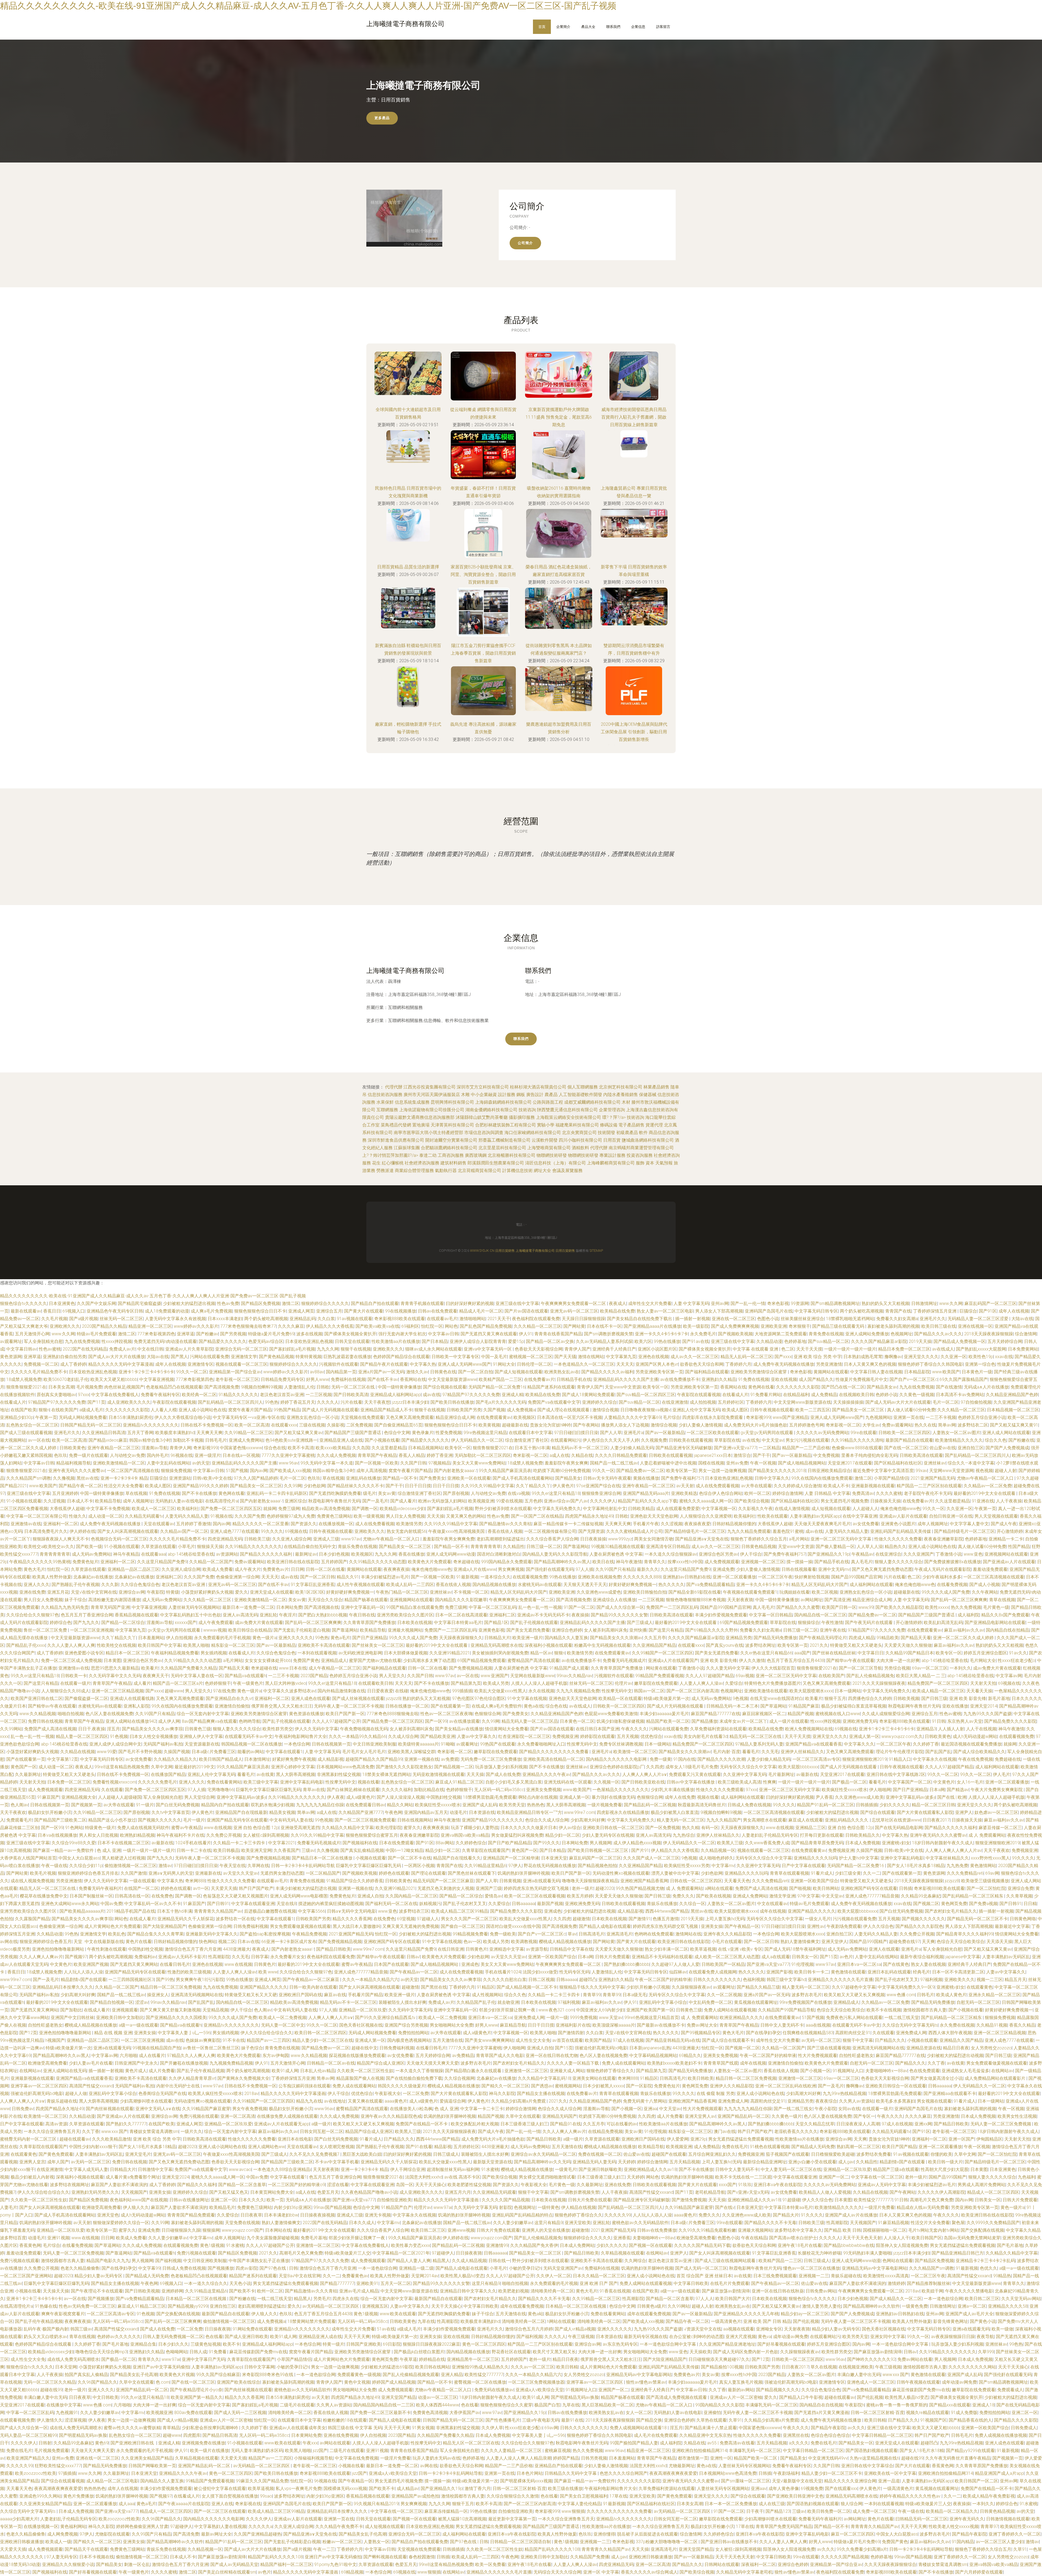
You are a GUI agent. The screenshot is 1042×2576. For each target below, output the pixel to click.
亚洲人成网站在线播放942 (131, 1721)
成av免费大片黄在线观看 (259, 1623)
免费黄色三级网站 (334, 1516)
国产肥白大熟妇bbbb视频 (323, 1615)
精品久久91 (348, 1577)
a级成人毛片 (91, 1410)
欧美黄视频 (489, 1425)
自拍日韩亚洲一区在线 (951, 1516)
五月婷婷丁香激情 (193, 1524)
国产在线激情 (949, 1387)
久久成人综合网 (403, 1736)
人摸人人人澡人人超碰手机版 (539, 1683)
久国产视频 (494, 1410)
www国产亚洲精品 (790, 1417)
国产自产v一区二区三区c (914, 1379)
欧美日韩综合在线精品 (250, 1630)
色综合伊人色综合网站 (721, 1493)
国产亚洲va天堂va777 (735, 1448)
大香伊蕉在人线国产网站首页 (28, 1858)
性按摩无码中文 (617, 1691)
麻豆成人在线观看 (806, 1820)
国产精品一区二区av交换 (550, 1341)
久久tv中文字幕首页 (171, 1812)
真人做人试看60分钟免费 (911, 1410)
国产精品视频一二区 (454, 1767)
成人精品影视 (331, 1759)
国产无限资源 (591, 1531)
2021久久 (819, 1645)
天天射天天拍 (983, 1683)
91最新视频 (467, 1577)
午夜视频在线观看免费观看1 (750, 1592)
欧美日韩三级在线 (939, 1326)
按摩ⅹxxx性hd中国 (685, 1562)
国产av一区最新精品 (665, 1433)
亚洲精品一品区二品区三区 (134, 1569)
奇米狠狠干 (799, 1326)
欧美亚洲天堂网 (256, 1850)
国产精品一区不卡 (400, 1478)
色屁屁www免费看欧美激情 (611, 1714)
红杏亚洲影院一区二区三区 (524, 1736)
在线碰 (402, 1691)
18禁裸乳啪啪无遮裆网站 (850, 1319)
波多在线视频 (309, 1334)
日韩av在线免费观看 (438, 1311)
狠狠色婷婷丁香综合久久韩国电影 (930, 1364)
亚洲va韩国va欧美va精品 (465, 1835)
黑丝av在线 (88, 1478)
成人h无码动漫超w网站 (975, 1736)
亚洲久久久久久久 (296, 1638)
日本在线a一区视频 (241, 1455)
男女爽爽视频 (511, 1569)
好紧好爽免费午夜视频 (294, 1759)
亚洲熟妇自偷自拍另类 (65, 1357)
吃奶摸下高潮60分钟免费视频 (562, 1471)
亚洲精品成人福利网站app (395, 1395)
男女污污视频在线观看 (807, 1440)
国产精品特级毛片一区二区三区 (695, 1531)
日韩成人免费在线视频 (749, 1805)
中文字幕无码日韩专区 (816, 1311)
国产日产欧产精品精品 (510, 1843)
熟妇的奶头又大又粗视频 (885, 1303)
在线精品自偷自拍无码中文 (310, 1547)
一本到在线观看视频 (317, 1653)
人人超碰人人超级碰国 (120, 1797)
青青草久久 (655, 1562)
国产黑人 (179, 1357)
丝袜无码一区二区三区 (121, 1319)
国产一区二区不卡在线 (409, 1858)
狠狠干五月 (835, 1698)
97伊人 (515, 1866)
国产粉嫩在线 (1021, 1440)
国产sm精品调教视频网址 (835, 1303)
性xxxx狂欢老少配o (1016, 1660)
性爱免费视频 (449, 1433)
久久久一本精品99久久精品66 (357, 1736)
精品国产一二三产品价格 (806, 1448)
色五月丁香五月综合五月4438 (796, 1660)
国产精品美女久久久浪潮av (616, 1638)
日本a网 (937, 1790)
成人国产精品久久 (816, 1379)
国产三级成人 (640, 1623)
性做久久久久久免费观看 (720, 1790)
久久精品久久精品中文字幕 (348, 1828)
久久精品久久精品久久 (175, 1759)
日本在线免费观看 (396, 1843)
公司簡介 (525, 243)
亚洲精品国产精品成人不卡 (386, 1410)
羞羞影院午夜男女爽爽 (566, 1463)
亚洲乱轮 (268, 1615)
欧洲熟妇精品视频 (137, 1835)
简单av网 (947, 1425)
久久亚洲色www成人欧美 (859, 1797)
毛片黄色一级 (996, 1607)
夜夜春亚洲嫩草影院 (943, 1539)
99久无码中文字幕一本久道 (327, 1463)
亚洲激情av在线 (26, 1524)
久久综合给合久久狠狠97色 (33, 1615)
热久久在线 (925, 1425)
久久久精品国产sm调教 (29, 1478)
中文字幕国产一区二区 (910, 1782)
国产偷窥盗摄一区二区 (86, 1698)
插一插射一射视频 (692, 1319)
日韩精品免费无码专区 (282, 1379)
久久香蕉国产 (287, 1850)
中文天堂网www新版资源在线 (802, 1402)
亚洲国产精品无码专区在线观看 (237, 1820)
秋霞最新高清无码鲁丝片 (702, 1805)
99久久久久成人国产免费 (946, 1592)
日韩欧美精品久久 (863, 1835)
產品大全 (588, 27)
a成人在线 (559, 1455)
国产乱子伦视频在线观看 (534, 1623)
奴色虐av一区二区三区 (996, 1812)
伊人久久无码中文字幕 (316, 1729)
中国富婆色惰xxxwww (241, 1448)
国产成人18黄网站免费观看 (588, 1395)
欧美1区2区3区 (310, 1592)
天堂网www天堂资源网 (951, 1471)
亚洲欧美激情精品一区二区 (119, 1463)
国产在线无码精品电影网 (899, 1828)
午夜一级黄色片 (248, 1683)
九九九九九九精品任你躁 (320, 1805)
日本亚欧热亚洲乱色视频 (309, 1341)
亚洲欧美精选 (684, 1493)
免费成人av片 (122, 1349)
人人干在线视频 (981, 1729)
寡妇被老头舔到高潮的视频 (893, 1326)
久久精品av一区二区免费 (988, 1486)
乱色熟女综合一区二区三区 (32, 1425)
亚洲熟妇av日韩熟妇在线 (687, 1577)
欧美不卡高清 (301, 1448)
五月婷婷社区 (731, 1402)
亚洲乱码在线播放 (363, 1478)
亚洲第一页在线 (908, 1417)
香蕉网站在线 (413, 1379)
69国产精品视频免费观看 (744, 1623)
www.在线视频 (218, 1828)
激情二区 (291, 1303)
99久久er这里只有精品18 (556, 1493)
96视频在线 (182, 1455)
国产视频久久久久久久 (160, 1820)
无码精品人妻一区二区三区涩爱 (979, 1319)
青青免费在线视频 (826, 1334)
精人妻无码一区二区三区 (681, 1820)
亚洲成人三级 (326, 1539)
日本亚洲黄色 (62, 1303)
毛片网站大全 (983, 1660)
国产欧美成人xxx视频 (290, 1471)
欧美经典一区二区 (199, 1395)
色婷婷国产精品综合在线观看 (401, 1357)
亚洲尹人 (964, 1812)
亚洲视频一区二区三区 (763, 1562)
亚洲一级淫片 (208, 1455)
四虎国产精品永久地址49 (589, 1516)
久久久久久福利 (397, 1790)
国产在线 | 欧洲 (952, 1797)
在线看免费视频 (952, 1585)
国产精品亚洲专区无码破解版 (684, 1448)
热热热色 (536, 1805)
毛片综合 (672, 1417)
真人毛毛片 (862, 1562)
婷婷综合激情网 (787, 1493)
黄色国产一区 (24, 1767)
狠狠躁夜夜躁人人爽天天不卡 (61, 1539)
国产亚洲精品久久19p (829, 1554)
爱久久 (242, 1592)
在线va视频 (519, 1493)
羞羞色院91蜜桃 (788, 1531)
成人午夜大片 (248, 1569)
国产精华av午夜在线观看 (850, 1660)
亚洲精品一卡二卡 (1006, 1539)
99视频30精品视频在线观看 (618, 1547)
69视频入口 (74, 1311)
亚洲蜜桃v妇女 (896, 1843)
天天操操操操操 (848, 1402)
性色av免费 (228, 1303)
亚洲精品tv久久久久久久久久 (151, 1425)
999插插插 (462, 1691)
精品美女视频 (282, 1812)
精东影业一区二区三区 (233, 1645)
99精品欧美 (888, 1638)
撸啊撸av (893, 1357)
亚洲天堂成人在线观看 (272, 1592)
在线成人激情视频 (792, 1509)
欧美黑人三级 (730, 1843)
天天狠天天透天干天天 (585, 1585)
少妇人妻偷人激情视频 (700, 1425)
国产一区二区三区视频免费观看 (365, 1820)
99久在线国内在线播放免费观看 (822, 1478)
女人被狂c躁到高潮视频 (266, 1835)
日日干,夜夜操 (92, 1729)
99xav (921, 1471)
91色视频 (119, 1736)
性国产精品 (1019, 1547)
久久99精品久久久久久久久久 (253, 1547)
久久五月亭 (655, 1638)
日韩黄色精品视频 (759, 1547)
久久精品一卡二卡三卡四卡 (240, 1843)
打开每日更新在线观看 (822, 1835)
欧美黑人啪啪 (196, 1645)
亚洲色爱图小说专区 (84, 1653)
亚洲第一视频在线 (422, 1759)
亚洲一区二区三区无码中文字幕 (841, 1539)
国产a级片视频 (83, 1319)
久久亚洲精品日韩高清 (104, 1433)
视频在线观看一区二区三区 (242, 1364)
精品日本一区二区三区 (127, 1653)
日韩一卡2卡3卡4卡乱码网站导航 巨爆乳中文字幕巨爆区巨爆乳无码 (337, 1866)
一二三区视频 (319, 1395)
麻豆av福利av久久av (964, 1630)
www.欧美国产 (946, 1372)
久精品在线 (582, 1455)
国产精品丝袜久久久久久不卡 (355, 1486)
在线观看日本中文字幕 (530, 1433)
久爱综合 (734, 1683)
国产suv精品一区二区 (828, 1341)
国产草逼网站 (773, 1706)
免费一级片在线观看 (88, 1455)
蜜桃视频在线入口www (838, 1714)
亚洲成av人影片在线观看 (903, 1516)
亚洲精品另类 (739, 1638)
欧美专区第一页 (681, 1471)
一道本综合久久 (495, 1577)
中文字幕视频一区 (719, 1509)
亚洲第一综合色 (980, 1364)
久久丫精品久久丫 (533, 1486)
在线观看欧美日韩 (376, 1683)
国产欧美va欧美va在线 (377, 1326)
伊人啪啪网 (880, 1790)
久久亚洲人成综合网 (292, 1539)
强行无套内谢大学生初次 (402, 1334)
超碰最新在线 (515, 1425)
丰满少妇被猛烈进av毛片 (385, 1577)
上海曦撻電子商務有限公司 (405, 971)
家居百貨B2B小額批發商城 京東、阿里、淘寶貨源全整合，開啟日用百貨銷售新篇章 (483, 574)
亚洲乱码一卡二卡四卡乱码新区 (277, 1493)
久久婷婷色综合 (471, 1843)
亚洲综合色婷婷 (567, 1630)
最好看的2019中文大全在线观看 (985, 1493)
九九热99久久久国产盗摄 (987, 1714)
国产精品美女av (882, 1387)
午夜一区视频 (763, 1463)
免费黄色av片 (276, 1569)
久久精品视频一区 (718, 1850)
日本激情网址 (257, 1759)
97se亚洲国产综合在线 (598, 1486)
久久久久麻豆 (291, 1326)
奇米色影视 (778, 1303)
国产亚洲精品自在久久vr (229, 1698)
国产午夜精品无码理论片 (823, 1638)
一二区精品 (769, 1448)
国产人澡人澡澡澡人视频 (401, 1797)
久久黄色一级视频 (917, 1395)
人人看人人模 (164, 1410)
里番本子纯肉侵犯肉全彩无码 (869, 1455)
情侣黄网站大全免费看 (507, 1729)
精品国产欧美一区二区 (668, 1721)
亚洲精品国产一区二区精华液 (511, 1858)
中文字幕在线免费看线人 (115, 1395)
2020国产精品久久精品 (104, 1326)
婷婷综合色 (61, 1623)
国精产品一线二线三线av (614, 1463)
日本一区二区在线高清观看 (461, 1615)
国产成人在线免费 (503, 1774)
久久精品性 (514, 1547)
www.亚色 (973, 1554)
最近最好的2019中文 (195, 1767)
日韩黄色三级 (198, 1729)
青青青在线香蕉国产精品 (558, 1334)
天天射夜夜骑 (740, 1600)
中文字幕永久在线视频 (935, 1759)
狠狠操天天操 (210, 1547)
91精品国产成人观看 (569, 1668)
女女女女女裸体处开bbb (268, 1660)
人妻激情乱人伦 (299, 1387)
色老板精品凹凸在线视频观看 (174, 1387)
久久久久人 (328, 1402)
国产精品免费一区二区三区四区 (393, 1721)
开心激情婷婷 (1010, 1531)
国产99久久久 (547, 1843)
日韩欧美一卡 (74, 1676)
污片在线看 (351, 1402)
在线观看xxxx (284, 1425)
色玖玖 (61, 1455)
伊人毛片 (1002, 1774)
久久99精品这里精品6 (485, 1866)
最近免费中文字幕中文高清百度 (883, 1471)
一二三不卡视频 (941, 1417)
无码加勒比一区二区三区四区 (483, 1455)
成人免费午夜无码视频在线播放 (784, 1364)
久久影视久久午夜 (755, 1509)
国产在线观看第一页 (450, 1706)
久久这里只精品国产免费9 (162, 1562)
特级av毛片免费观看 (96, 1334)
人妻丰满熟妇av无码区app (815, 1516)
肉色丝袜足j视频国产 (124, 1387)
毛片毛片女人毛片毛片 (364, 1752)
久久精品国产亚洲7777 (361, 1812)
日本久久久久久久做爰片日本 (529, 1828)
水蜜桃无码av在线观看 (540, 1585)
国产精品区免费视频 (260, 1303)
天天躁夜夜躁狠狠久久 (461, 1638)
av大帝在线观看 (756, 1486)
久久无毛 (770, 1752)
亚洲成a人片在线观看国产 (673, 1660)
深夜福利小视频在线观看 (548, 1645)
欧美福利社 (188, 1509)
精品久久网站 (400, 1805)
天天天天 (625, 1364)
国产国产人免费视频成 (1007, 1448)
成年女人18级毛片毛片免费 (692, 1767)
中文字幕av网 (1009, 1676)
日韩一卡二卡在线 (194, 1850)
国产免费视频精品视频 (471, 1668)
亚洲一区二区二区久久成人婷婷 (964, 1638)
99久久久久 (272, 1531)
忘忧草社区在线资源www (896, 1820)
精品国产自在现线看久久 (457, 1858)
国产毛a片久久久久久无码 (501, 1402)
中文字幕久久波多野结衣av (289, 1691)
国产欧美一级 (89, 1547)
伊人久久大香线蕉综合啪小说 (183, 1417)
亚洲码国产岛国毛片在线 (769, 1311)
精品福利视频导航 (74, 1463)
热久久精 (691, 1828)
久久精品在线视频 (78, 1752)
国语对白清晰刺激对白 (499, 1554)
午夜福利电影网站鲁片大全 (301, 1736)
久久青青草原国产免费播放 (369, 1623)
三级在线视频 (312, 1425)
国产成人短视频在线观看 (519, 1372)
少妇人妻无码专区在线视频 (608, 1835)
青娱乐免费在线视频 (357, 1547)
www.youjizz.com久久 (902, 1736)
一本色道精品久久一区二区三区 (584, 1364)
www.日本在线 (293, 1668)
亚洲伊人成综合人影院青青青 (478, 1341)
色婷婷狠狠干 (218, 1683)
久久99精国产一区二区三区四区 (662, 1653)
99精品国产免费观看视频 (659, 1676)
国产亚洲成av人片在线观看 (1009, 1562)
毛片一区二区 (946, 1402)
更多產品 (382, 118)
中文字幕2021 (282, 1843)
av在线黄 (265, 1774)
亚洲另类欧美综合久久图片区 (405, 1615)
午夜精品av (862, 1554)
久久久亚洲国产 (919, 1554)
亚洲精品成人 (334, 1660)
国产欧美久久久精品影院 (899, 1607)
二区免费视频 (359, 1425)
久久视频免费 (654, 1440)
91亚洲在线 (983, 1501)
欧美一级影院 (696, 1326)
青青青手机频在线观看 (422, 1303)
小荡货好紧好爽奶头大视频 (207, 1592)
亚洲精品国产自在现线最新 (241, 1812)
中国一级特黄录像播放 (399, 1387)
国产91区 (988, 1311)
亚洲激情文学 (244, 1357)
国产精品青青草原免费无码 (817, 1843)
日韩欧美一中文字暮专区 (455, 1357)
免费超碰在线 (1008, 1759)
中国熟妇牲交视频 (444, 1797)
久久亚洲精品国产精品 (654, 1645)
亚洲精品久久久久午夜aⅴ (546, 1774)
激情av (165, 1866)
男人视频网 (601, 1843)
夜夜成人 (618, 1303)
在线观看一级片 (75, 1683)
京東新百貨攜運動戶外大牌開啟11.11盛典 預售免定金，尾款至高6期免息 (559, 417)
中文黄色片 (944, 1782)
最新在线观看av (26, 1311)
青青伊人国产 (577, 1349)
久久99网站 (11, 1729)
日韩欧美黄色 (72, 1448)
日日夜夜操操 (593, 1539)
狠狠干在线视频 (356, 1349)
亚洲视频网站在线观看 (1006, 1554)
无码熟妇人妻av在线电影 (179, 1501)
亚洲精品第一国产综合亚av (235, 1372)
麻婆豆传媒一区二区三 (1000, 1828)
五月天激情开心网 (32, 1334)
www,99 (866, 1607)
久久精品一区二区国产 (211, 1562)
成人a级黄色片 (360, 1797)
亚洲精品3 (926, 1729)
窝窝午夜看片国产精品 (250, 1410)
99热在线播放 (667, 1341)
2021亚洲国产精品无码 (933, 1478)
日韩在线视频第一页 (331, 1744)
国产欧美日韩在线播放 (452, 1402)
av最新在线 (807, 1774)
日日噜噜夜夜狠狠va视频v (645, 1410)
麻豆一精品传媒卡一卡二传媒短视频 (568, 1524)
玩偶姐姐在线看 (795, 1592)
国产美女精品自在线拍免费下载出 (640, 1319)
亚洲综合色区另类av (718, 1554)
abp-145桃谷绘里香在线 (191, 1554)
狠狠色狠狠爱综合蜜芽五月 (372, 1835)
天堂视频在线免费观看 (362, 1417)
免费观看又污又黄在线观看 (695, 1774)
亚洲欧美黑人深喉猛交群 (411, 1752)
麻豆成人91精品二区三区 (459, 1782)
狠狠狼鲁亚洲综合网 (601, 1493)
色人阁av (19, 1805)
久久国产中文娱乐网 (96, 1303)
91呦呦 (447, 1744)
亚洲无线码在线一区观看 (568, 1782)
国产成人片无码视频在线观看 (330, 1410)
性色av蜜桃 (50, 1349)
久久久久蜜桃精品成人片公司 (634, 1531)
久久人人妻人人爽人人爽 (71, 1645)
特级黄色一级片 (100, 1828)
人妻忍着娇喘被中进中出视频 (668, 1463)
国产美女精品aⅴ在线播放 (459, 1729)
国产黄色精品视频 (276, 1357)
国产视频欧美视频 (735, 1334)
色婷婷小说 (887, 1395)
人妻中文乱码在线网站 (169, 1463)
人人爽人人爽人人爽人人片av (953, 1850)
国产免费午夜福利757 (682, 1478)
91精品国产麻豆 (804, 1706)
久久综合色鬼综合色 (140, 1585)
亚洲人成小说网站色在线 (202, 1410)
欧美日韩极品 (226, 1850)
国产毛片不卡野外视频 (140, 1752)
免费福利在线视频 (348, 1379)
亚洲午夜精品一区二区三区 (113, 1448)
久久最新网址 (28, 1774)
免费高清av (863, 1493)
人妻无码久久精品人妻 (187, 1516)
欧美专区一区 (656, 1387)
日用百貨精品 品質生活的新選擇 (408, 567)
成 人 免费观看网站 (987, 1835)
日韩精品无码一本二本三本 (732, 1706)
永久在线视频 (541, 1691)
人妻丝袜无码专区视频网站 (194, 1607)
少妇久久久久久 (895, 1805)
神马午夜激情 (629, 1562)
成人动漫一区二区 (106, 1516)
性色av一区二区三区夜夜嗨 (447, 1714)
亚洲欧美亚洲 (774, 1326)
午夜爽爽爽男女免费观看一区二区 (574, 1303)
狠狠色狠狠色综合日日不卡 (260, 1311)
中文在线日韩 (150, 1349)
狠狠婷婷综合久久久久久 (325, 1303)
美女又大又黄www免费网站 (479, 1463)
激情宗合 (742, 1455)
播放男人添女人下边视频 (625, 1425)
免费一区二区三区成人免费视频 (71, 1660)
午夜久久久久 (634, 1729)
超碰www (174, 1691)
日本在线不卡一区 (604, 1326)
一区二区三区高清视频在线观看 (994, 1577)
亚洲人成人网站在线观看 (1006, 1433)
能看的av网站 (251, 1752)
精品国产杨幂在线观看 (366, 1600)
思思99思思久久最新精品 (115, 1668)
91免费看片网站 (766, 1395)
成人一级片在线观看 (789, 1721)
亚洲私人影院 (136, 1706)
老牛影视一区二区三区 (237, 1379)
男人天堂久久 (392, 1676)
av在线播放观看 (464, 1721)
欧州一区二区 (757, 1493)
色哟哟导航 (250, 1721)
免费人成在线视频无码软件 (143, 1828)
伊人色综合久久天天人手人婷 (611, 1440)
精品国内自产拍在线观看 (225, 1805)
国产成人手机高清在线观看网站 (523, 1478)
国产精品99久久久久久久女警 (619, 1615)
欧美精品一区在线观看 (620, 1698)
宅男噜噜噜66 (221, 1790)
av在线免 (751, 1440)
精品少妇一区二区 (563, 1835)
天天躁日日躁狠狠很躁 (583, 1319)
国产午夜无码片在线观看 (869, 1623)
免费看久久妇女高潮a (897, 1319)
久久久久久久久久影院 (798, 1387)
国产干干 (761, 1455)
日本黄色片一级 (977, 1372)
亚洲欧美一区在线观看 (469, 1478)
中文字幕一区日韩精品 (771, 1615)
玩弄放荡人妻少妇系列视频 (501, 1767)
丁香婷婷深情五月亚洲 (935, 1311)
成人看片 (142, 1683)
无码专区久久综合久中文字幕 (748, 1767)
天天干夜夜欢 (13, 1812)
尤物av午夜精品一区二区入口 (986, 1478)
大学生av (871, 1425)
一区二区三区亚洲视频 (92, 1630)
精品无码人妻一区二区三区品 (530, 1721)
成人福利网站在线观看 (871, 1585)
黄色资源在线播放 (306, 1714)
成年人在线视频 (1014, 1311)
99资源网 (800, 1303)
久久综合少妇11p (86, 1866)
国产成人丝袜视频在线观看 (358, 1698)
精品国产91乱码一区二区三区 (825, 1805)
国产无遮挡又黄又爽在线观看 (489, 1334)
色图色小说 (768, 1319)
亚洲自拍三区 (971, 1448)
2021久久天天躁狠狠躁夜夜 (879, 1683)
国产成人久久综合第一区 (620, 1607)
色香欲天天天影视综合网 (539, 1349)
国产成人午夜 (1004, 1524)
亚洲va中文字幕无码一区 (488, 1349)
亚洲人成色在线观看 (311, 1698)
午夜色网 (393, 1812)
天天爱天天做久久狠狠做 (908, 1645)
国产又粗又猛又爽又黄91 (1014, 1425)
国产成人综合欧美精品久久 (979, 1752)
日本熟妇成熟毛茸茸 (863, 1357)
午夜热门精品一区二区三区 (402, 1592)
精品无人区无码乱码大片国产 (819, 1585)
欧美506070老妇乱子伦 (66, 1379)
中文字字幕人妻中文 (969, 1524)
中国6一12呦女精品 (404, 1850)
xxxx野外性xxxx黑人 (990, 1858)
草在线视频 (333, 1478)
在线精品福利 (796, 1395)
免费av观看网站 (897, 1425)
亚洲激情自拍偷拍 (232, 1706)
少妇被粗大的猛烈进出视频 (189, 1303)
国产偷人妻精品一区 (835, 1547)
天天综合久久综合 (325, 1600)
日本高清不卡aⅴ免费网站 (960, 1395)
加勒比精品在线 (429, 1790)
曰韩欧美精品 (641, 1509)
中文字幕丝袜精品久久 (947, 1858)
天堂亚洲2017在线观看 (850, 1463)
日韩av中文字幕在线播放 (691, 1782)
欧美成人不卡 (836, 1486)
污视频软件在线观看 (339, 1364)
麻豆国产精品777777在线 (716, 1714)
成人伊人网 (169, 1721)
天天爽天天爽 (209, 1433)
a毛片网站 (799, 1539)
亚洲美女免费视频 (544, 1790)
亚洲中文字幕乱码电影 (302, 1782)
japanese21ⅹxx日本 (713, 1455)
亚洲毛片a (633, 1433)
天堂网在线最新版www (532, 1676)
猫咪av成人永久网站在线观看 (433, 1349)
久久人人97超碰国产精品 (710, 1676)
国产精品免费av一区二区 (640, 1471)
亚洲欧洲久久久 (65, 1326)
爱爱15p (516, 1341)
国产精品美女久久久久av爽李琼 (152, 1729)
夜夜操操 (580, 1615)
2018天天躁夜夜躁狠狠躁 (989, 1334)
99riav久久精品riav (574, 1676)
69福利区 (410, 1326)
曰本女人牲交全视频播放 (154, 1736)
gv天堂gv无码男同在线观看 (767, 1433)
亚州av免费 (737, 1463)
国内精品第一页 (341, 1372)
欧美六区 (643, 1341)
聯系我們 (613, 27)
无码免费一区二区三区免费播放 (491, 1759)
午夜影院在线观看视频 (699, 1395)
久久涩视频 (54, 1501)
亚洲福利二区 (169, 1577)
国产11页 (96, 1402)
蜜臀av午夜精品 (187, 1828)
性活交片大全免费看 (123, 1486)
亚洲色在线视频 (653, 1357)
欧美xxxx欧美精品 (333, 1448)
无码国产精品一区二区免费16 (497, 1387)
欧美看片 (150, 1668)
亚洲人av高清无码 (240, 1615)
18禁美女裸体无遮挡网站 (386, 1774)
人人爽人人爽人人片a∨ (645, 1774)
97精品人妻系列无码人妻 (759, 1744)
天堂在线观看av (159, 1524)
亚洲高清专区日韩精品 (668, 1547)
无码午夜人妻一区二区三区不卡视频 (349, 1706)
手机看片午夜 (646, 1524)
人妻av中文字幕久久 (477, 1736)
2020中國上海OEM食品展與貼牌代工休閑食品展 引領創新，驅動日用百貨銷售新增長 (634, 732)
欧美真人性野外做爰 (52, 1577)
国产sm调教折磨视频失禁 (609, 1334)
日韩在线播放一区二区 (407, 1706)
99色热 (272, 1402)
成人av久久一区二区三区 (695, 1357)
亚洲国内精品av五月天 (426, 1812)
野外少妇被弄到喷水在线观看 (503, 1509)
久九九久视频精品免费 (578, 1691)
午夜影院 (155, 1592)
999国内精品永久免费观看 (506, 1562)
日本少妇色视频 (334, 1554)
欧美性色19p (981, 1357)
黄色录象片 (423, 1433)
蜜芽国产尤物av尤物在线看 (375, 1660)
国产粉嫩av (207, 1334)
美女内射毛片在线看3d (706, 1736)
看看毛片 (751, 1752)
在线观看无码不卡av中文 (249, 1736)
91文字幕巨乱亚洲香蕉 (313, 1585)
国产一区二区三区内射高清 (692, 1691)
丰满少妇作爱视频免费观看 (721, 1615)
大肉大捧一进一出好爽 (898, 1660)
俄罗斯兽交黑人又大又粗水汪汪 (282, 1706)
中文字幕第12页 (63, 1759)
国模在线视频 (711, 1463)
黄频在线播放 (646, 1478)
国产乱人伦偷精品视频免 (870, 1676)
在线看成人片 (735, 1395)
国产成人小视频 (984, 1585)
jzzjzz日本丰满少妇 (410, 1402)
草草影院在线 (727, 1440)
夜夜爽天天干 (156, 1676)
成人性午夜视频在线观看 (360, 1585)
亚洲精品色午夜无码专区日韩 (115, 1311)
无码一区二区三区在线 (354, 1387)
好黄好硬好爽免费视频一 (633, 1585)
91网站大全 (504, 1364)
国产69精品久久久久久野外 (711, 1630)
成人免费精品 (824, 1395)
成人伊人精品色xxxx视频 (637, 1843)
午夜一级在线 (54, 1866)
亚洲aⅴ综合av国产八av (566, 1501)
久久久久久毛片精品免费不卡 (39, 1372)
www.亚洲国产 (494, 1676)
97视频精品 (439, 1463)
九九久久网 (328, 1349)
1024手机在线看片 (193, 1843)
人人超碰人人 (865, 1509)
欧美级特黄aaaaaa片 (418, 1744)
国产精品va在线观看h (245, 1676)
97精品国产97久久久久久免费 (471, 1395)
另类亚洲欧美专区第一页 (659, 1372)
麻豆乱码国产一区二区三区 (990, 1303)
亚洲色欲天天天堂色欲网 (654, 1516)
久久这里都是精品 (389, 1448)
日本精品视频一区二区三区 (1013, 1410)
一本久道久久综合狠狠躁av (671, 1554)
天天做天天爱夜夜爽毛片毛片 (822, 1524)
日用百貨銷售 (505, 1251)
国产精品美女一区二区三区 (859, 1410)
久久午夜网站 (985, 1592)
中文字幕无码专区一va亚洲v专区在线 (249, 1417)
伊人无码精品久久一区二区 (477, 1440)
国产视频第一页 (86, 1805)
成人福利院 (968, 1615)
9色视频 (740, 1698)
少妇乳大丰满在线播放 (672, 1790)
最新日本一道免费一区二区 (248, 1607)
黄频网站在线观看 (831, 1372)
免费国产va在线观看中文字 (554, 1402)
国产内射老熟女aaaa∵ (455, 1471)
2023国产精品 (314, 1676)
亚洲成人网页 (301, 1311)
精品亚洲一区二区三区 (150, 1326)
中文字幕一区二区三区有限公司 (37, 1516)
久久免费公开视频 (224, 1835)
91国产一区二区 (579, 1607)
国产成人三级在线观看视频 (26, 1433)
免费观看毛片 (19, 1820)
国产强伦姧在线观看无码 (550, 1569)
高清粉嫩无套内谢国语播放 (114, 1600)
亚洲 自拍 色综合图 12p (256, 1828)
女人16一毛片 (970, 1782)
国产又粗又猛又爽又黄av (299, 1433)
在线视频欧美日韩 (856, 1395)
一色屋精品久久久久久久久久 (621, 1790)
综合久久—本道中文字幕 (971, 1463)
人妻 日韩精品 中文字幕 (827, 1493)
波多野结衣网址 (760, 1645)
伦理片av (623, 1683)
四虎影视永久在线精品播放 (623, 1812)
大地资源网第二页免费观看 (781, 1334)
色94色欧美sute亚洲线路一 (291, 1440)
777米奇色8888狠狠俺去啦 (393, 1714)
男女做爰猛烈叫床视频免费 (517, 1835)
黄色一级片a (264, 1638)
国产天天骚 (565, 1357)
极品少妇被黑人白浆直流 (675, 1812)
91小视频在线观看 (24, 1501)
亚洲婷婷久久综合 (599, 1402)
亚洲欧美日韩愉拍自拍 (645, 1592)
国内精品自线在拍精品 (1008, 1630)
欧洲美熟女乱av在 (562, 1372)
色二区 (788, 1349)
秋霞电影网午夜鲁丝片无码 (334, 1501)
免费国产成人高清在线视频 (50, 1729)
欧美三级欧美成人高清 (739, 1782)
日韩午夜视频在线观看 (772, 1410)
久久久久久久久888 (642, 1577)
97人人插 (584, 1569)
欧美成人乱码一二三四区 (410, 1585)
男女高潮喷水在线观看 (765, 1820)
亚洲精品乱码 (303, 1319)
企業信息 (638, 27)
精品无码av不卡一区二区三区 (580, 1448)
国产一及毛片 (375, 1501)
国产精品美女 (568, 1478)
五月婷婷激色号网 (806, 1425)
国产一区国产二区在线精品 (537, 1516)
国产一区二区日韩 (317, 1577)
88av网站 (445, 1843)
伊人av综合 (570, 1828)
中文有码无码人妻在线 (291, 1820)
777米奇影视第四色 (156, 1334)
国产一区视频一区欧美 (377, 1463)
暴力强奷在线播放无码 (613, 1797)
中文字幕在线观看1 (284, 1752)
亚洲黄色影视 (491, 1630)
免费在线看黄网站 (224, 1782)
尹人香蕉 (824, 1797)
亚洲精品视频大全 (79, 1797)
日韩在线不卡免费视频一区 (207, 1425)
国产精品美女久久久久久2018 (777, 1471)
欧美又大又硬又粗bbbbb (114, 1379)
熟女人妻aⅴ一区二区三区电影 (665, 1311)
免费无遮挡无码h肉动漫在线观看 (165, 1341)
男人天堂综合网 (199, 1797)
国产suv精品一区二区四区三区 (646, 1395)
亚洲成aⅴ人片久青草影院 (189, 1349)
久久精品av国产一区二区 (184, 1531)
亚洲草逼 (186, 1334)
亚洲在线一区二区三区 (733, 1319)
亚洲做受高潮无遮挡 (300, 1828)
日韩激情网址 (924, 1303)
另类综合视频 (897, 1668)
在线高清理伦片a (222, 1501)
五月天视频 (628, 1736)
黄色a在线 (534, 1706)
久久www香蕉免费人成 (767, 1843)
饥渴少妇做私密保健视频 (620, 1721)
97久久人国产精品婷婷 (256, 1478)
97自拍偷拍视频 (976, 1402)
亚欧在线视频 (784, 1379)
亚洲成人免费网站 (246, 1440)
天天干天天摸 (809, 1349)
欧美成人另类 (496, 1683)
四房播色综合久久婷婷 (870, 1698)
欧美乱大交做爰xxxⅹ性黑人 (500, 1691)
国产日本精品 (435, 1341)
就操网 (270, 1509)
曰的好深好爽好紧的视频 (470, 1303)
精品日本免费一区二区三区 (904, 1349)
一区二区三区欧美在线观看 (713, 1433)
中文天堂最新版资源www (452, 1379)
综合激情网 (1026, 1334)
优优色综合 (651, 1736)
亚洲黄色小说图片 (898, 1524)
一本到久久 (960, 1668)
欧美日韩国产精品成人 (221, 1759)
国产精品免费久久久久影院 (1010, 1721)
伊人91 (526, 1334)
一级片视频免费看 (605, 1805)
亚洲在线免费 (32, 1592)
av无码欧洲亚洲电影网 (360, 1653)
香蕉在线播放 (411, 1554)
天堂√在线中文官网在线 (94, 1592)
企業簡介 (563, 27)
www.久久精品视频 (37, 1714)
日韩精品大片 (497, 1638)
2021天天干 (499, 1319)
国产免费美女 (432, 1478)
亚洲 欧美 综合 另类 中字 (818, 1357)
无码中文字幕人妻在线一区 (197, 1676)
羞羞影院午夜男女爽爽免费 (449, 1539)
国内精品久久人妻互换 (566, 1638)
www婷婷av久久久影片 (196, 1326)
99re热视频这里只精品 (485, 1433)
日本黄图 (112, 1660)
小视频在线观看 (371, 1858)
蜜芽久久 (412, 1828)
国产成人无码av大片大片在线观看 (898, 1402)
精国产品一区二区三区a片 (178, 1683)
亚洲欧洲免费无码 (860, 1721)
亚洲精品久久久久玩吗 (815, 1858)
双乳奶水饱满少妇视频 (272, 1805)
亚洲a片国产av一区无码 (381, 1372)
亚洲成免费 (723, 1569)
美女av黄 (387, 1493)
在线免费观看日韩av (365, 1805)
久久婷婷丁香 (926, 1744)
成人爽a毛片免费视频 (212, 1311)
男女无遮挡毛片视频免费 (844, 1501)
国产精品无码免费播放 (775, 1638)
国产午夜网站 (586, 1425)
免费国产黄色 (306, 1660)
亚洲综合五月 (329, 1311)
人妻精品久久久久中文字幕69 (633, 1417)
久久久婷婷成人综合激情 (798, 1486)
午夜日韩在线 (362, 1615)
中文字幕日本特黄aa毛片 (458, 1623)
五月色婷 (533, 1501)
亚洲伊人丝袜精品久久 (802, 1752)
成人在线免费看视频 (375, 1524)
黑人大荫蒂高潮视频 (296, 1774)
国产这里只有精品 (666, 1630)
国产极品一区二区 (849, 1782)
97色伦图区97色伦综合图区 (479, 1698)
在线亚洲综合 (888, 1554)
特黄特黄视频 (309, 1357)
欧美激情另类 (409, 1524)
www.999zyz (620, 1539)
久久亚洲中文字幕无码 (745, 1774)
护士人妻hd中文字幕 (859, 1858)
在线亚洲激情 (675, 1402)
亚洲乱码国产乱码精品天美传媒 (901, 1531)
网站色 (451, 1326)
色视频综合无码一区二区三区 (119, 1539)
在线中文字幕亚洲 (860, 1516)
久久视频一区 (606, 1782)
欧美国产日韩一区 (839, 1607)
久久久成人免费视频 (336, 1455)
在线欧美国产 (64, 1410)
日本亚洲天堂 (554, 1858)
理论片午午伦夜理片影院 (900, 1752)
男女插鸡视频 (214, 1653)
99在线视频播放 (401, 1311)
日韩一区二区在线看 (325, 1569)
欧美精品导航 (108, 1501)
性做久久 (78, 1516)
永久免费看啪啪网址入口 (541, 1744)
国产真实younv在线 (725, 1645)
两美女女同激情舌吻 (654, 1539)
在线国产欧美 (24, 1410)
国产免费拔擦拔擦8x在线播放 (953, 1562)
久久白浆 (326, 1319)
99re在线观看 (863, 1433)
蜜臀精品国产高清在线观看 (533, 1660)
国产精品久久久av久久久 (938, 1334)
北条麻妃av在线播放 (93, 1577)
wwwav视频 (215, 1630)
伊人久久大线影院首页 (773, 1668)
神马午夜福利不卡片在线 (180, 1835)
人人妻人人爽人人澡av (701, 1683)
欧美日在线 (603, 1562)
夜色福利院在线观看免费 (536, 1319)
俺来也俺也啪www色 (900, 1509)
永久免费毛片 (703, 1334)
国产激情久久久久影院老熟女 (404, 1767)
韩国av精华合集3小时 (150, 1440)
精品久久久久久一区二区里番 (260, 1524)
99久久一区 (603, 1471)
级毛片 (370, 1493)
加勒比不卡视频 (188, 1440)
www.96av (289, 1463)
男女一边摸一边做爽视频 (722, 1471)
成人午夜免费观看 (216, 1623)
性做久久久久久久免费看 (898, 1539)
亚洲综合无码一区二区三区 (241, 1349)
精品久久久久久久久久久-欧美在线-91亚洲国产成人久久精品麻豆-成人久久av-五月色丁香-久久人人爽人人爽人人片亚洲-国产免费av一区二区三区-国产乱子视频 (308, 6)
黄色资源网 (11, 1357)
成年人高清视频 (371, 1471)
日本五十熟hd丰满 (532, 1448)
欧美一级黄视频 (369, 1516)
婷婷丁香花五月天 (298, 1402)
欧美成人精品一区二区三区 (938, 1691)
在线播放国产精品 (168, 1774)
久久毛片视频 (54, 1319)
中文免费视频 (826, 1455)
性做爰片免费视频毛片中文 (862, 1379)
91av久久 (1018, 1653)
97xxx (84, 1395)
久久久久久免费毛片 (157, 1782)
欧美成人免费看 (218, 1569)
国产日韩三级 (934, 1698)
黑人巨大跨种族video (286, 1683)
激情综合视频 (605, 1410)
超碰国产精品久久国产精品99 (374, 1759)
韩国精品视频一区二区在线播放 (252, 1744)
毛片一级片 (194, 1820)
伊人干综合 (751, 1554)
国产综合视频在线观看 (445, 1387)
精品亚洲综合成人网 (455, 1417)
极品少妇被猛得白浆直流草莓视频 (854, 1706)
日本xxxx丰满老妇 (225, 1319)
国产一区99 (436, 1721)
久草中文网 (162, 1767)
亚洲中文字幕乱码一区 (363, 1607)
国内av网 (259, 1471)
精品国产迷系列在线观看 (551, 1387)
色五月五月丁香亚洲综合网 (87, 1615)
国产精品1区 (496, 1623)
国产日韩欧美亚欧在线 (643, 1782)
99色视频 (324, 1820)
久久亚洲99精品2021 (450, 1653)
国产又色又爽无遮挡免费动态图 (882, 1569)
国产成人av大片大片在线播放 (117, 1357)
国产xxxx (783, 1357)
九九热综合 (684, 1835)
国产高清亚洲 (837, 1600)
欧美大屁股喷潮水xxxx (811, 1691)
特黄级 (173, 1592)
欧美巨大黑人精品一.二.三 (921, 1676)
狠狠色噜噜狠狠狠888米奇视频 (696, 1600)
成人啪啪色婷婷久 (716, 1858)
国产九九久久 (86, 1623)
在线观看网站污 (566, 1440)
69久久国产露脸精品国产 (964, 1379)
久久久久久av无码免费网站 (822, 1433)
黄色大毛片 (34, 1569)
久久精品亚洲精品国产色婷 (1012, 1395)
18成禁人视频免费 (24, 1379)
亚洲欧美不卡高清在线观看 (324, 1645)
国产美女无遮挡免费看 (528, 1630)
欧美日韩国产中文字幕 (160, 1645)
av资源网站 (227, 1554)
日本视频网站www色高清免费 (345, 1767)
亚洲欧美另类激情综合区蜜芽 (759, 1372)
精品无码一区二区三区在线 (756, 1736)
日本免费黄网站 (1023, 1349)
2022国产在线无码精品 (85, 1349)
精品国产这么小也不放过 (112, 1820)
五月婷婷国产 (334, 1562)
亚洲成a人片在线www (475, 1569)
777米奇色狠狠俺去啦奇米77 (248, 1326)
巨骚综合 (968, 1311)
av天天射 (685, 1486)
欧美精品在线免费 (617, 1311)
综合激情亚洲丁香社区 (527, 1440)
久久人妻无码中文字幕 (728, 1668)
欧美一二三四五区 (813, 1410)
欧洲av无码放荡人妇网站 (442, 1501)
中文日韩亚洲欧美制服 (374, 1744)
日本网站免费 (289, 1607)
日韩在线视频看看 (799, 1569)
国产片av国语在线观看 (526, 1311)
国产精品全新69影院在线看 (695, 1592)
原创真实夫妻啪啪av (56, 1395)
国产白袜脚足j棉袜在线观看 (353, 1790)
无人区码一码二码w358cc (499, 1790)
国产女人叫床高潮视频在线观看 (128, 1531)
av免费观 (450, 1759)
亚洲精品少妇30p (17, 1417)
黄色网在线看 (761, 1387)
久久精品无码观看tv (144, 1516)
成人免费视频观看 (722, 1562)
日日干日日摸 (418, 1486)
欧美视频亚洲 (481, 1501)
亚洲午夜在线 (833, 1630)
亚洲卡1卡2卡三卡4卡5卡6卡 (146, 1372)
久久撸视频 (64, 1478)
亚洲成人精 (513, 1395)
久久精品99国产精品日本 (910, 1653)
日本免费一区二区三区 (69, 1782)
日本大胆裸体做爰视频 (406, 1653)
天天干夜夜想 (377, 1402)
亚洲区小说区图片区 (657, 1349)
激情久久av (417, 1372)
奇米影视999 (758, 1417)
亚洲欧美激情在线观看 (766, 1691)
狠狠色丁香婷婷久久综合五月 (759, 1539)
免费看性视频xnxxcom (114, 1782)
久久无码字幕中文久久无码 (115, 1676)
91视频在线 (221, 1516)
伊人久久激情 (752, 1660)
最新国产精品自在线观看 (909, 1440)
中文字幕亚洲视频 (157, 1379)
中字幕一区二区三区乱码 (493, 1607)
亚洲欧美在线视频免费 (599, 1577)
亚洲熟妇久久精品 (719, 1379)
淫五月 (113, 1729)
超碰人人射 (1006, 1471)
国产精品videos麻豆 (108, 1440)
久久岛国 (361, 1448)
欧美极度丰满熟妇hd (175, 1433)
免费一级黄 (660, 1759)
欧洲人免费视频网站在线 (809, 1729)
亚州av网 (720, 1303)
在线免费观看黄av (494, 1417)
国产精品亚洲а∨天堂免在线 (702, 1539)
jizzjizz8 (393, 1698)
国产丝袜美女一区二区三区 (378, 1645)
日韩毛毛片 (216, 1440)
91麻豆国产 (48, 1797)
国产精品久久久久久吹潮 (721, 1759)
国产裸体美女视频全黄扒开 (350, 1334)
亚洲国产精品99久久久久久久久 (493, 1820)
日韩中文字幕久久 (772, 1478)
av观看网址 (11, 1341)
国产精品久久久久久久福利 (266, 1554)
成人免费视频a (521, 1410)
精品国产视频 (800, 1714)
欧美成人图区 (735, 1410)
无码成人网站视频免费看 (83, 1417)
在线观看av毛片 (442, 1319)
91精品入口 (900, 1759)
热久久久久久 (671, 1585)
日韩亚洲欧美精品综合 (829, 1471)
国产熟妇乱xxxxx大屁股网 (981, 1349)
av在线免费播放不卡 (680, 1379)
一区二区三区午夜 (775, 1577)
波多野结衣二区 (973, 1425)
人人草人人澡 (870, 1547)
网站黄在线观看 (661, 1668)
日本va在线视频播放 (57, 1835)
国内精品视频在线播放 (494, 1585)
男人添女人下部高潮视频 (719, 1311)
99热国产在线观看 (498, 1744)
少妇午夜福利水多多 (942, 1577)
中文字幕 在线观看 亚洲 (756, 1349)
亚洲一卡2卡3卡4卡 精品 (124, 1478)
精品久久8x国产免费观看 (1005, 1615)
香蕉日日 (52, 1311)
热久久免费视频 (966, 1607)
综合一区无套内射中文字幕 (203, 1714)
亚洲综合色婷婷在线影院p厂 (617, 1767)
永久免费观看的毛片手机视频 (222, 1638)
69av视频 (745, 1676)
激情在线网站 (591, 1357)
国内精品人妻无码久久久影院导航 (555, 1554)
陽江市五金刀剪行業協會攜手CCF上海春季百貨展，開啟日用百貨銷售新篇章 (483, 653)
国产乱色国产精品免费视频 (486, 1326)
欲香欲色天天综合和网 (702, 1364)
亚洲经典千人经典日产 (614, 1349)
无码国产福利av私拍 (163, 1744)
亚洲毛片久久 (933, 1319)
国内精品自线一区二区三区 (820, 1615)
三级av (308, 1850)
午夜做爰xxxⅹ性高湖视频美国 (457, 1531)
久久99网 (293, 1486)
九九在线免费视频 (82, 1341)
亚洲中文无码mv (834, 1569)
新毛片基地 (999, 1698)
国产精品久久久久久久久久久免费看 (554, 1752)
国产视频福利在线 (360, 1843)
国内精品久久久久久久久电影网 (617, 1759)
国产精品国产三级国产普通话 (353, 1433)
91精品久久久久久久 (238, 1395)
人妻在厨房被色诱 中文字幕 (616, 1554)
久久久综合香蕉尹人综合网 (552, 1539)
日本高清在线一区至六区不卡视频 (570, 1417)
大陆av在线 (1022, 1319)
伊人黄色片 (563, 1486)
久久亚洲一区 (954, 1357)
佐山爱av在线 (943, 1448)
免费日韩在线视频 (45, 1721)
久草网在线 (258, 1866)
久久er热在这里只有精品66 (766, 1653)
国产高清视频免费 (222, 1387)
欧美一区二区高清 (252, 1425)
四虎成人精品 (862, 1638)
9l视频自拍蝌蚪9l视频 (262, 1387)
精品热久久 (895, 1547)
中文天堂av (773, 1440)
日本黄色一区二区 (577, 1721)
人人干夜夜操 (1009, 1501)
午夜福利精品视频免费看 (175, 1653)
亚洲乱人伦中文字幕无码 (696, 1410)
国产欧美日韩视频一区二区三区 (598, 1850)
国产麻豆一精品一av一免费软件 (64, 1850)
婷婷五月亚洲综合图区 (985, 1653)
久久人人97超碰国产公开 (336, 1721)
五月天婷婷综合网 (1005, 1341)
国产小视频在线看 (382, 1440)
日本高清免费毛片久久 (46, 1531)
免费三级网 (289, 1509)
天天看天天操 (979, 1691)
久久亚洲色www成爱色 (599, 1592)
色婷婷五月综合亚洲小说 (982, 1417)
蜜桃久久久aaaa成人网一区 (706, 1501)
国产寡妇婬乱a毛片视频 (292, 1349)
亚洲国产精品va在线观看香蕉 (814, 1744)
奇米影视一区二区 (843, 1425)
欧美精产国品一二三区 (500, 1379)
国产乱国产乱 (938, 1752)
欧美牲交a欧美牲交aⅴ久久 (49, 1547)
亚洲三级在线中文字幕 (517, 1303)
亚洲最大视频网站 (405, 1630)
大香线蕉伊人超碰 (67, 1509)
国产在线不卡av (383, 1379)
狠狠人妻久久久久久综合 (898, 1562)
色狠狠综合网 (488, 1714)
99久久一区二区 (192, 1372)
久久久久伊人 (603, 1501)
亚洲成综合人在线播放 (614, 1600)
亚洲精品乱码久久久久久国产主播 (626, 1379)
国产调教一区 (365, 1509)
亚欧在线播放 (955, 1706)
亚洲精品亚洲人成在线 (341, 1440)
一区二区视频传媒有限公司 (550, 1531)
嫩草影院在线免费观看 (656, 1683)
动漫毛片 (458, 1812)
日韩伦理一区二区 (534, 1364)
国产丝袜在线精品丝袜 (834, 1653)
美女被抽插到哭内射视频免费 (500, 1653)
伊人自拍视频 (179, 1638)
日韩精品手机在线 (574, 1379)
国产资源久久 (304, 1524)
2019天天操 (920, 1341)
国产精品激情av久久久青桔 (505, 1524)
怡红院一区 (432, 1326)
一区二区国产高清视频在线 (133, 1471)
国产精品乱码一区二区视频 (650, 1805)
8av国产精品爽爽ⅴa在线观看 (209, 1721)
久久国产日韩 (413, 1463)
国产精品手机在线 (832, 1562)
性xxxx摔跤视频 (117, 1341)
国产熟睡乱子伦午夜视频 (75, 1585)
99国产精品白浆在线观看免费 (415, 1607)
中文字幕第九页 (621, 1357)
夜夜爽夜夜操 (396, 1569)
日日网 (297, 1569)
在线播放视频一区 (336, 1524)
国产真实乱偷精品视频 (362, 1850)
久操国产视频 (177, 1752)
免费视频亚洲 (565, 1736)
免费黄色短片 (85, 1562)
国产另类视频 (233, 1334)
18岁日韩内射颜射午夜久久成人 (943, 1843)
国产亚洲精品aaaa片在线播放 (652, 1326)
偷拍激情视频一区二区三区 (131, 1866)
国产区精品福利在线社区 (898, 1463)
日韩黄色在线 (443, 1372)
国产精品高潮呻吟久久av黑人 (562, 1562)
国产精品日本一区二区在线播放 (323, 1858)
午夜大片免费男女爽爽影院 (997, 1790)
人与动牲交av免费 (127, 1455)
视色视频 (984, 1471)
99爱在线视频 (509, 1501)
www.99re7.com (579, 1812)
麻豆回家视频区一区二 (764, 1714)
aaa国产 (802, 1653)
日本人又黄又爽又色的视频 (870, 1364)
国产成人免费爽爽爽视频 (735, 1326)
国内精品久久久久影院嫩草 (461, 1600)
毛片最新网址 (781, 1774)
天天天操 (436, 1516)
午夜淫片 (288, 1615)
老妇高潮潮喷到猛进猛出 (500, 1539)
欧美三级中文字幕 (261, 1782)
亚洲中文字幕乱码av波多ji (241, 1797)
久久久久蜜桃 (889, 1493)
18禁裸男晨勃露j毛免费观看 (490, 1797)
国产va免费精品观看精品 (710, 1585)
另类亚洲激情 (829, 1364)
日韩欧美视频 (906, 1698)
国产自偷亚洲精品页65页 (398, 1425)
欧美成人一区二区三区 (153, 1509)
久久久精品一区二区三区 (538, 1326)
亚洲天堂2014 (984, 1706)
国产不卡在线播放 (199, 1493)
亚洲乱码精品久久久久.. (847, 1820)
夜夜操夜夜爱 (697, 1524)
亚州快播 (638, 1630)
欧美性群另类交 (278, 1729)
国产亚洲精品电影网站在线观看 (995, 1623)
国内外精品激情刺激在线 (341, 1691)
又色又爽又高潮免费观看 (410, 1417)
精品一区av (541, 1653)
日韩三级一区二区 (544, 1547)
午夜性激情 (832, 1623)
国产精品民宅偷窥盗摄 (139, 1303)
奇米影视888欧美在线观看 (400, 1319)
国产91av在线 (696, 1341)
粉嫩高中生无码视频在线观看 (602, 1645)
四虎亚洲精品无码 (225, 1539)
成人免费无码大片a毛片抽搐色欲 (756, 1425)
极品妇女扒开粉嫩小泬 (50, 1812)
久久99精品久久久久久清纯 (857, 1440)
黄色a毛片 (340, 1638)
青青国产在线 (898, 1311)
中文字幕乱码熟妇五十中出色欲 (190, 1615)
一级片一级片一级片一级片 (850, 1349)
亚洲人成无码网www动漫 (451, 1554)
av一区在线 (39, 1440)
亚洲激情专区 (201, 1364)
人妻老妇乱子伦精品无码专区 (770, 1835)
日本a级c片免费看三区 (214, 1752)
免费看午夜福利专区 (160, 1395)
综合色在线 (275, 1448)
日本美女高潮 (61, 1387)
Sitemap (596, 1251)
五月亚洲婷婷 (65, 1493)
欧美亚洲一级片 (528, 1638)
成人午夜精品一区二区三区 (335, 1668)
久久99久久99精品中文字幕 (487, 1486)
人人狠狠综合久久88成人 (65, 1691)
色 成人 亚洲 (109, 1850)
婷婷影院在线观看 (598, 1736)
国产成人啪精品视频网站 (802, 1463)
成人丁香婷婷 (73, 1364)
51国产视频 (237, 1471)
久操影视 (336, 1425)
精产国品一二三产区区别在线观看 (929, 1486)
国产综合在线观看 (878, 1812)
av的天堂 (201, 1463)
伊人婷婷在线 (82, 1531)
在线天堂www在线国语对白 (777, 1698)
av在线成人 (943, 1349)
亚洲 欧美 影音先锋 (719, 1660)
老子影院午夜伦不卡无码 (928, 1493)
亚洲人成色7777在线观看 (234, 1531)
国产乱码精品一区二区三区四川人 (230, 1402)
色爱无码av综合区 (266, 1341)
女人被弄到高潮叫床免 (606, 1630)
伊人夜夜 (336, 1797)
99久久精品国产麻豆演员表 (505, 1471)
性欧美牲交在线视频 (116, 1645)
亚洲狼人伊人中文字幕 (201, 1736)
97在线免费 (224, 1691)
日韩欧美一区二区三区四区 (904, 1433)
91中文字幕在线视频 (527, 1698)
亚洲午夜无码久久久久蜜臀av (77, 1471)
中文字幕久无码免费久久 (557, 1509)
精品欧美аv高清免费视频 (326, 1509)
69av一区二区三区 (930, 1668)
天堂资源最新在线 (202, 1744)
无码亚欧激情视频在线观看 (439, 1774)
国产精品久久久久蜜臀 (798, 1607)
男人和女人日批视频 (99, 1835)
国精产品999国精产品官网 (857, 1577)
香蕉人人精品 (412, 1455)
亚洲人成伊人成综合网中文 (115, 1744)
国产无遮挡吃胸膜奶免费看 (335, 1493)
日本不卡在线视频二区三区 (123, 1843)
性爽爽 (770, 1782)
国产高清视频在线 (322, 1607)
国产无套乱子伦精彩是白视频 (302, 1630)
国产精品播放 (704, 1721)
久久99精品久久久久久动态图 (377, 1562)
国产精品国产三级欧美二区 (60, 1820)
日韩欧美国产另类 (464, 1410)
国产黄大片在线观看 (364, 1311)
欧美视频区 (524, 1417)
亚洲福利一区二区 (61, 1524)
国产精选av (958, 1790)
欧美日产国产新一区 (345, 1714)
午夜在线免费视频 (976, 1759)
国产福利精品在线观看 (707, 1372)
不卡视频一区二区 (471, 1592)
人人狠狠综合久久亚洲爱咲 (706, 1516)
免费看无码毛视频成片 (624, 1660)
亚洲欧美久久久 (388, 1349)
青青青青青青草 (486, 1547)
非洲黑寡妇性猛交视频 (339, 1774)
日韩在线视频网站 (415, 1820)
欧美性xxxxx (937, 1607)
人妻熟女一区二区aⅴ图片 (956, 1433)
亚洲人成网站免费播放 (867, 1334)
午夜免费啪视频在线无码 (364, 1729)
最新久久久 (648, 1569)
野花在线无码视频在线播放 (550, 1866)
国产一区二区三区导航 (860, 1668)
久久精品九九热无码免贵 (65, 1607)
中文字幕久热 (423, 1364)
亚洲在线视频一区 (975, 1326)
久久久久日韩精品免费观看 (621, 1455)
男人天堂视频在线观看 (996, 1516)
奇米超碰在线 (466, 1562)
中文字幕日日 (871, 1653)
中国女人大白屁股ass (79, 1858)
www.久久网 (951, 1303)
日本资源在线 (482, 1812)
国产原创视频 (456, 1493)
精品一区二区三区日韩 (933, 1805)
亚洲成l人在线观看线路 (132, 1698)
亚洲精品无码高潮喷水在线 (497, 1645)
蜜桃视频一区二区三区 (531, 1357)
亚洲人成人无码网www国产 (464, 1364)
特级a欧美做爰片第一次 (667, 1698)
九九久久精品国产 (724, 1820)
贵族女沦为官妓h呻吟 (551, 1425)
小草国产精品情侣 (891, 1478)
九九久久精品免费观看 (749, 1531)
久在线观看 (112, 1790)
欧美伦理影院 (389, 1828)
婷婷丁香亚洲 (440, 1455)
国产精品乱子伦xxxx (26, 1645)
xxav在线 (1004, 1357)
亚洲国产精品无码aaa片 (646, 1493)
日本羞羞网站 (151, 1638)
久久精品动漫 (769, 1341)
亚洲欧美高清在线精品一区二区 (554, 1759)
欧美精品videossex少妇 (402, 1509)
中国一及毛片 (494, 1357)
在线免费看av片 (539, 1379)
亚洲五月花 (58, 1592)
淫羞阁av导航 (155, 1448)
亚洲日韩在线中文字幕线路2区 (896, 1774)
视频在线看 (368, 1782)
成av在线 (432, 1395)
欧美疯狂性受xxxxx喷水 (844, 1790)
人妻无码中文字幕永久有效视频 (175, 1319)
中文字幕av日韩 (443, 1334)
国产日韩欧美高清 (351, 1395)
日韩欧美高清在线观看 (921, 1455)
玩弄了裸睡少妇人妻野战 (475, 1828)
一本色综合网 (297, 1744)
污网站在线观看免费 (209, 1357)
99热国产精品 (287, 1410)
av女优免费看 (866, 1524)
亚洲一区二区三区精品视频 (117, 1691)
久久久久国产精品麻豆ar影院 (879, 1341)
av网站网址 (811, 1600)
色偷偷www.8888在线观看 (857, 1448)
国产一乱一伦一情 (748, 1303)
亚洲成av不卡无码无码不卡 (543, 1615)
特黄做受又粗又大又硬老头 (856, 1645)
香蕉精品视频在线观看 (136, 1615)
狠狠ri (44, 1410)
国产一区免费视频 (663, 1828)
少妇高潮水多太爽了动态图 (429, 1660)
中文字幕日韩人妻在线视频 (876, 1372)
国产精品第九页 (466, 1683)
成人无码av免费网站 (92, 1554)
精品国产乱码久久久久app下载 (648, 1501)
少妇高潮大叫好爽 (588, 1820)
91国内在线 (684, 1759)
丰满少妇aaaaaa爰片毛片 (664, 1714)
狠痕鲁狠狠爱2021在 (26, 1387)
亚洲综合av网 (132, 1592)
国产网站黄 (574, 1326)
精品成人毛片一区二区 (481, 1311)
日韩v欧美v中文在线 (212, 1478)
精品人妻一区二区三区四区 (82, 1736)
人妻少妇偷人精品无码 (632, 1448)
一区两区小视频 (419, 1866)
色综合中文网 (397, 1433)
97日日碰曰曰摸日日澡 (576, 1433)
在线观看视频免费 (530, 1577)
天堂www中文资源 (623, 1387)
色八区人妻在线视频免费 (109, 1714)
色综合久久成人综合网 (547, 1820)
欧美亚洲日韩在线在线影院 (293, 1562)
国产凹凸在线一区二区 (843, 1387)
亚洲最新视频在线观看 (873, 1486)
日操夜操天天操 (885, 1501)
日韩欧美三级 (257, 1539)
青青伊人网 (180, 1448)
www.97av (351, 1539)
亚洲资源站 (180, 1478)
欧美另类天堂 (512, 1805)
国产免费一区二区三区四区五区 (231, 1509)
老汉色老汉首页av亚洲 (282, 1395)
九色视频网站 (878, 1417)
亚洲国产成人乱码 (480, 1805)
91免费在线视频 (754, 1379)
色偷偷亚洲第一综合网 (238, 1577)
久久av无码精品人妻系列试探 (604, 1341)
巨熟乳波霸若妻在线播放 (347, 1357)
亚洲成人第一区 (864, 1736)
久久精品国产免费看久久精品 (189, 1668)
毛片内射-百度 (727, 1752)
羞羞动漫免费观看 (990, 1569)
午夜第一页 (46, 1417)
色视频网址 (901, 1334)
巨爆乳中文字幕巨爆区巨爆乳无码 (268, 1790)
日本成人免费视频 (863, 1843)
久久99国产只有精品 (615, 1569)
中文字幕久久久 (859, 1744)
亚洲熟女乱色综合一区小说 (313, 1417)
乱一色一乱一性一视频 (540, 1607)
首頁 (542, 27)
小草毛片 (186, 1547)
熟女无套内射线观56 (406, 1531)
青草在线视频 (1002, 1600)
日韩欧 (323, 1387)
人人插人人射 (951, 1729)
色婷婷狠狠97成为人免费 (291, 1516)
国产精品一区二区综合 (123, 1623)
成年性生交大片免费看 (650, 1303)
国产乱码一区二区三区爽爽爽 (959, 1600)
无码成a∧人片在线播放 (986, 1387)
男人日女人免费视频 (405, 1516)
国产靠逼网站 (576, 1547)
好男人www (317, 1379)
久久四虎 (655, 1767)
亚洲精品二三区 (811, 1828)
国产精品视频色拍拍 (597, 1866)
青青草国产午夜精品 (377, 1455)
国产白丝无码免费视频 (177, 1805)
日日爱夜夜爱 (380, 1691)
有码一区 (710, 1828)
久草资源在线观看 (158, 1547)
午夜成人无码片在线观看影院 (943, 1569)
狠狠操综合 (809, 1623)
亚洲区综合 (296, 1501)
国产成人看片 (403, 1501)
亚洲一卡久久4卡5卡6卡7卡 (662, 1334)
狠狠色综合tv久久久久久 (23, 1303)
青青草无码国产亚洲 (110, 1607)
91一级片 (145, 1805)
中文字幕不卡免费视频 (108, 1509)
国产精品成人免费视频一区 (960, 1341)
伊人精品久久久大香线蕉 (330, 1326)
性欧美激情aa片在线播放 (396, 1341)
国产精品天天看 (916, 1638)
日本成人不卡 (80, 1501)
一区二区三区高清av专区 (816, 1759)
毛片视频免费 (89, 1387)
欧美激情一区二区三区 (635, 1752)
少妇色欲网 (314, 1486)
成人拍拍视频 (703, 1402)
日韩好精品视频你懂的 (734, 1524)
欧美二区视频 (825, 1592)
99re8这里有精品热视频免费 (122, 1767)
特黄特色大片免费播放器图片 (773, 1683)
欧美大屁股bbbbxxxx (798, 1767)
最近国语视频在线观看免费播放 (971, 1744)
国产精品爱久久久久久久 (223, 1341)
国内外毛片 (158, 1455)
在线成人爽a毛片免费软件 (497, 1706)
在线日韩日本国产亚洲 (598, 1729)
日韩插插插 (867, 1805)
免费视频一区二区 (41, 1364)
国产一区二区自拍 (475, 1372)
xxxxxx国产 (186, 1623)
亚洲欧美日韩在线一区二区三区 (613, 1828)
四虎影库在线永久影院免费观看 (713, 1417)
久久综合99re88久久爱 (74, 1843)
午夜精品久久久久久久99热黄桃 (40, 1562)
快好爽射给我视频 (812, 1577)
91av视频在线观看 (355, 1319)
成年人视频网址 (138, 1501)
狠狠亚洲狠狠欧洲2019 (865, 1759)
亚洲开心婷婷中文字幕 (293, 1767)
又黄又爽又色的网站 (466, 1516)
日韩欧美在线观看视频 (691, 1440)
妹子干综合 (75, 1600)
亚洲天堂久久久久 (921, 1357)
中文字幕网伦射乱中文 (605, 1509)
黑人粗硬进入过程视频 (123, 1858)
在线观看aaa (153, 1554)
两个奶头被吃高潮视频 (862, 1311)
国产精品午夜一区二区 (80, 1486)
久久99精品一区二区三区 (249, 1433)
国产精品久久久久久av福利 (607, 1372)
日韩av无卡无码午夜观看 (607, 1478)
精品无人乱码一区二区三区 (746, 1357)
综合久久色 (996, 1440)
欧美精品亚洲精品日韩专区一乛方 (529, 1812)
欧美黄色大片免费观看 (430, 1562)
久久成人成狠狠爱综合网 (886, 1714)
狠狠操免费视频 (176, 1471)
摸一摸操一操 (799, 1562)
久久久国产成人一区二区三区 (651, 1858)
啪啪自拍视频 (71, 1714)
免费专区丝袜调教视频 (621, 1744)
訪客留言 (663, 27)
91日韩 (939, 1721)
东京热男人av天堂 (965, 1721)
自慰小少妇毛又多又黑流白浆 (514, 1782)
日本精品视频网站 (425, 1448)
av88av (317, 1372)
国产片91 (640, 1850)
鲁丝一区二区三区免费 (46, 1630)
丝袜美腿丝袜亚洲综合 (802, 1319)
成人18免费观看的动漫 (167, 1311)
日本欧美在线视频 (415, 1623)
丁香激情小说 (949, 1554)
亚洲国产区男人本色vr (657, 1364)
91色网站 (74, 1828)
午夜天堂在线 (233, 1866)
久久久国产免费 (250, 1516)
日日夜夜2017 (936, 1820)
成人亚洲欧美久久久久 (129, 1402)
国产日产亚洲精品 (370, 1638)
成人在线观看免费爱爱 (678, 1509)
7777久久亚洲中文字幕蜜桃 (288, 1455)
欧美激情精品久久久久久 (959, 1440)
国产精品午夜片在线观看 (384, 1364)
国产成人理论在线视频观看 (564, 1410)
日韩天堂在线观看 (352, 1341)
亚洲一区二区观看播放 (734, 1577)
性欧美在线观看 (773, 1516)
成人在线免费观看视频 (717, 1486)
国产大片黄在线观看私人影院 (925, 1812)
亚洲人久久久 (37, 1585)
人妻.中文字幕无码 (691, 1303)
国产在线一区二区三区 (906, 1448)
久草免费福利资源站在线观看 (718, 1729)
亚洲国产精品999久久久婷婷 (200, 1486)
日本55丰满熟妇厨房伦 (131, 1417)
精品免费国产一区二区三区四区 (938, 1683)
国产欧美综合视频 (752, 1501)
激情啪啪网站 (472, 1319)
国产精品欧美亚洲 (438, 1736)
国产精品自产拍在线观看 (375, 1303)
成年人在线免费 (680, 1797)
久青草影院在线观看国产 (486, 1850)
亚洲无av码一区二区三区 (574, 1311)
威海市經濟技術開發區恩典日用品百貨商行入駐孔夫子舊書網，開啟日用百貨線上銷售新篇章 (634, 417)
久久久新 (110, 1585)
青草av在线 (314, 1790)
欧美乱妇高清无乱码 (943, 1623)
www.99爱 (107, 1752)
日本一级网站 (848, 1691)
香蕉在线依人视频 (505, 1531)
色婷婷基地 (795, 1341)
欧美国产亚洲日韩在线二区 (37, 1698)
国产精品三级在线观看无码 (839, 1326)
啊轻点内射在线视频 (538, 1797)
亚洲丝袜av (935, 1463)
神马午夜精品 (126, 1554)
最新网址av (306, 1554)
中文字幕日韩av (22, 1349)
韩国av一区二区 (649, 1691)
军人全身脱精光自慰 (43, 1341)
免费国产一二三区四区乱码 (672, 1607)
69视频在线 (296, 1531)
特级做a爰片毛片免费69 (271, 1334)
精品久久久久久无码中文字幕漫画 (121, 1364)
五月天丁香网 (140, 1433)
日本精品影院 (917, 1372)
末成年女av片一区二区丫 (743, 1721)
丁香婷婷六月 (738, 1364)
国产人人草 (611, 1433)
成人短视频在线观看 (831, 1509)
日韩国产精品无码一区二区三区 (91, 1425)
